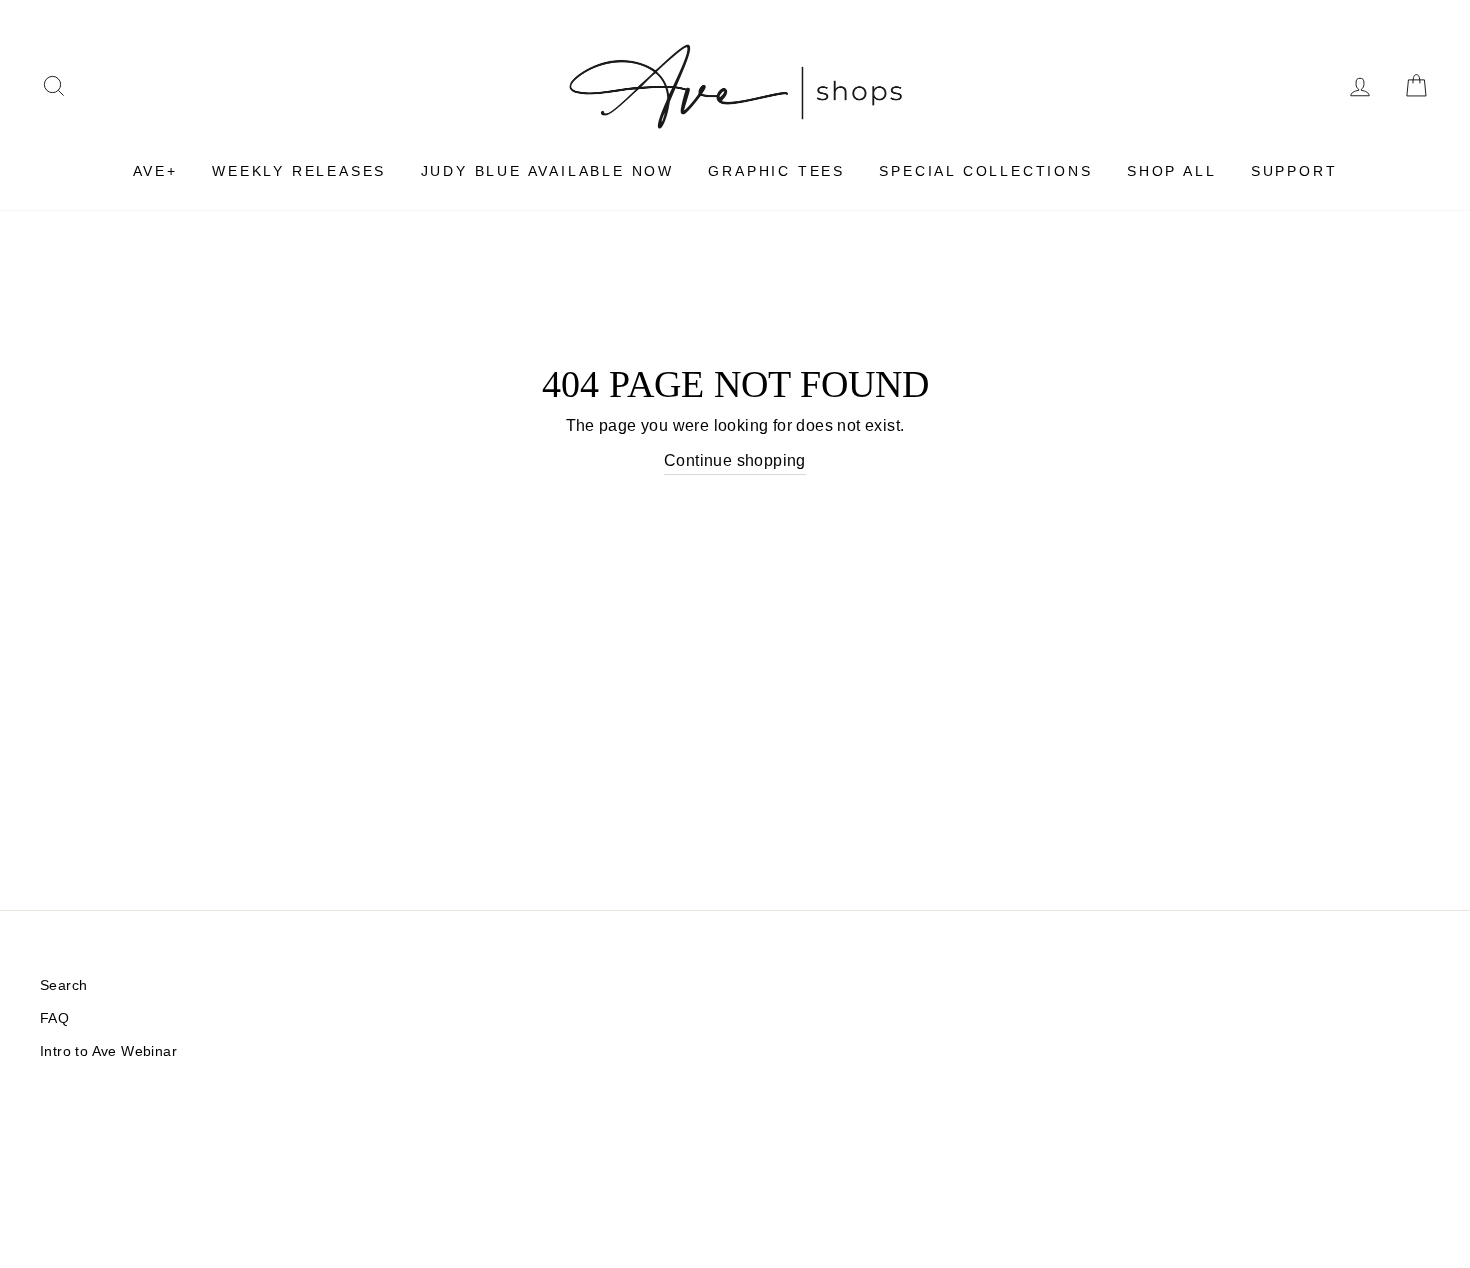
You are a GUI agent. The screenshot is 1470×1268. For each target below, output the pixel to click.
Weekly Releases (299, 171)
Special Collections (985, 171)
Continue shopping (735, 460)
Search (63, 985)
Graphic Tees (776, 171)
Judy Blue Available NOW (547, 171)
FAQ (54, 1018)
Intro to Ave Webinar (108, 1051)
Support (1294, 171)
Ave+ (155, 171)
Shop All (1171, 171)
